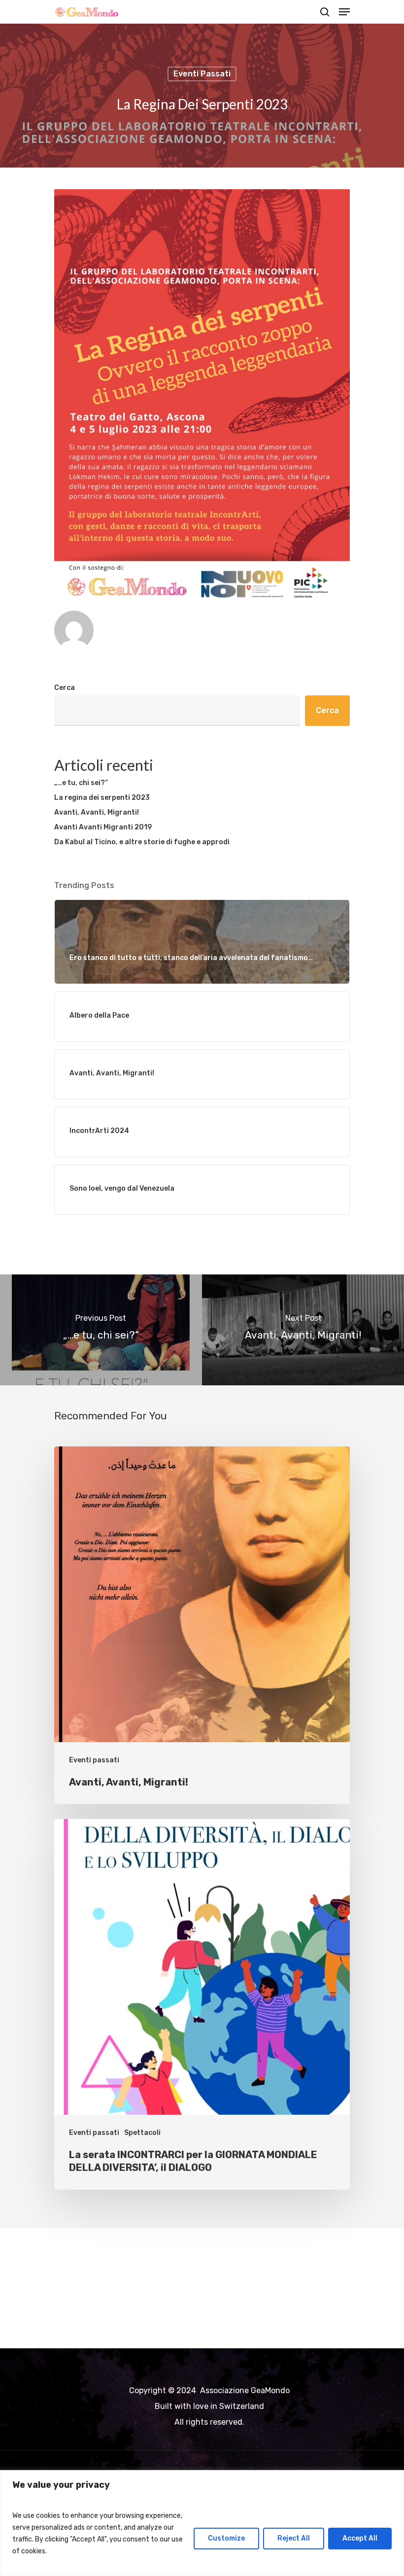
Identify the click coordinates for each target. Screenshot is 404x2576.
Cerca (65, 688)
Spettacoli (142, 2133)
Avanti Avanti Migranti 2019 (103, 827)
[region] (202, 2523)
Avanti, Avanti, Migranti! (97, 812)
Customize (226, 2538)
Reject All (294, 2538)
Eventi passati (202, 74)
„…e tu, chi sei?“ (81, 783)
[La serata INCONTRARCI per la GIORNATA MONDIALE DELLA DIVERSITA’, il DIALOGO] (202, 2004)
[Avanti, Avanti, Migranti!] (202, 1625)
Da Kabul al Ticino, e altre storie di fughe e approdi (142, 842)
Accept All (360, 2538)
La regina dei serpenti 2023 (102, 798)
